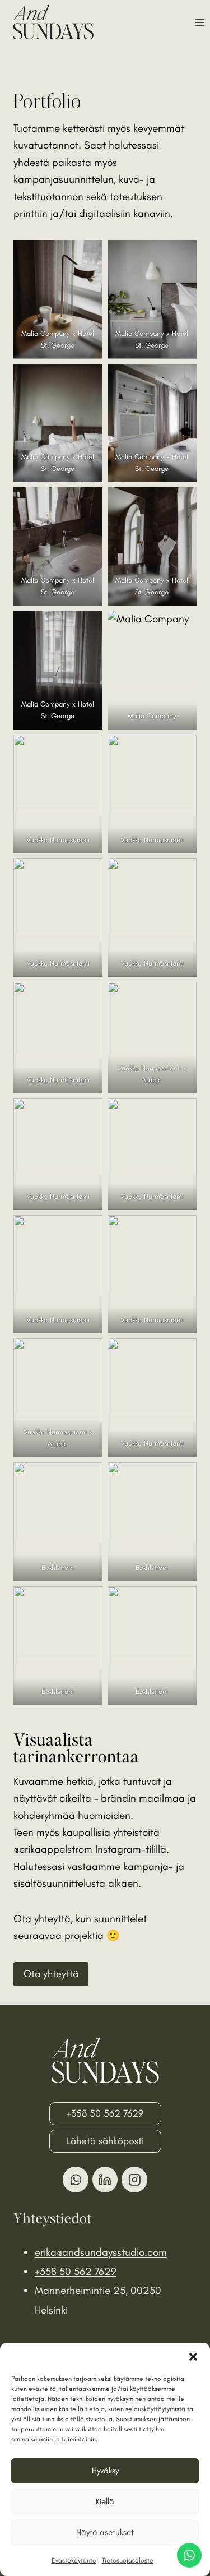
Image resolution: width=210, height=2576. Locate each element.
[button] (193, 2357)
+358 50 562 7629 (76, 2271)
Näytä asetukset (105, 2532)
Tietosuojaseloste (128, 2560)
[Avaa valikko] (200, 22)
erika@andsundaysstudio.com (101, 2252)
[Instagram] (134, 2180)
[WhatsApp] (76, 2180)
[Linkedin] (105, 2180)
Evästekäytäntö (74, 2560)
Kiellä (105, 2501)
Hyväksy (105, 2471)
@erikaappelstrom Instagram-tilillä (90, 1849)
